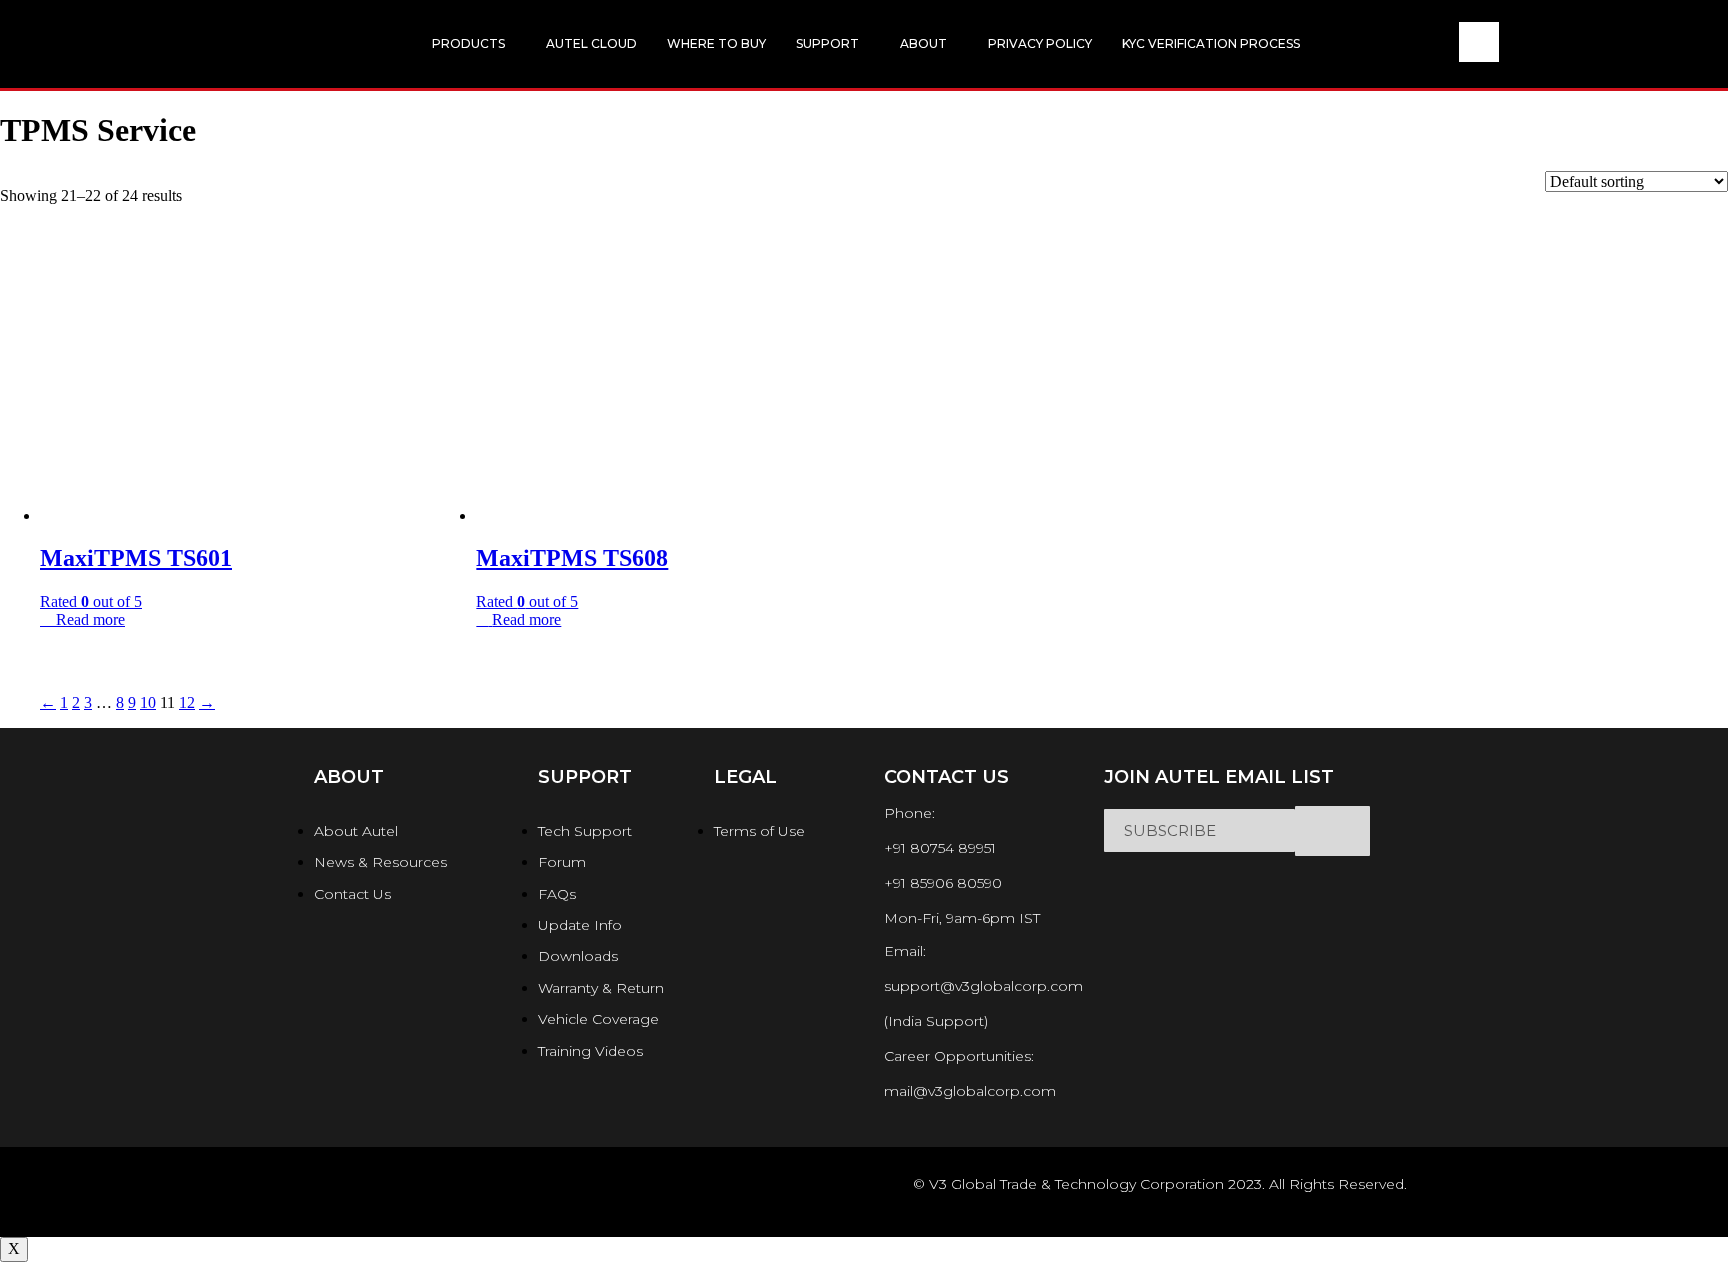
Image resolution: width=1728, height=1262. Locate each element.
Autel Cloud (591, 43)
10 (148, 702)
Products (468, 43)
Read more (90, 619)
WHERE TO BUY (716, 43)
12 (187, 702)
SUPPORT (827, 43)
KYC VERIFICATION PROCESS (1211, 43)
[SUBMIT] (1332, 831)
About (923, 43)
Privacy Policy (1040, 43)
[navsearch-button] (1479, 42)
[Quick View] (48, 619)
